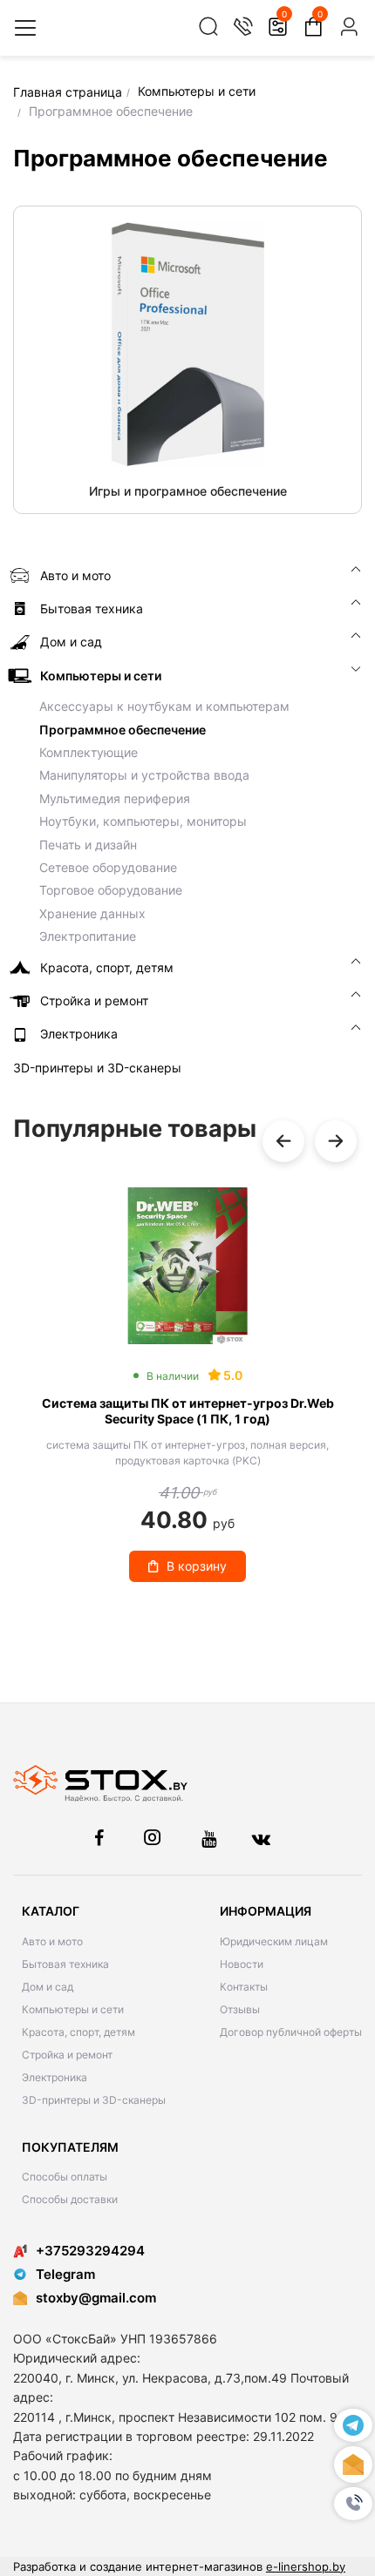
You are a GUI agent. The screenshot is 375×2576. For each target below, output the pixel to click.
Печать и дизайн (88, 845)
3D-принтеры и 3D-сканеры (94, 2100)
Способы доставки (70, 2199)
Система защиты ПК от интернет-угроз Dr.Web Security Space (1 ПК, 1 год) (188, 1411)
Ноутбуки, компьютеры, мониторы (143, 821)
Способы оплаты (65, 2177)
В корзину (197, 1566)
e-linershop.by (306, 2566)
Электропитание (88, 936)
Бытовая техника (65, 1964)
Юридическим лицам (274, 1941)
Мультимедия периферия (115, 798)
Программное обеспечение (123, 730)
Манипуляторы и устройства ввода (144, 775)
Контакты (244, 1987)
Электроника (55, 2077)
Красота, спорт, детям (78, 2032)
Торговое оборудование (111, 890)
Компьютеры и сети (73, 2009)
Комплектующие (89, 752)
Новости (242, 1964)
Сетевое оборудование (108, 867)
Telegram (65, 2274)
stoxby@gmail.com (96, 2298)
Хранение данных (92, 913)
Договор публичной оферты (291, 2032)
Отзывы (240, 2009)
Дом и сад (48, 1987)
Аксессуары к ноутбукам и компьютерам (164, 706)
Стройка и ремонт (67, 2055)
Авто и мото (52, 1941)
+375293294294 (90, 2251)
